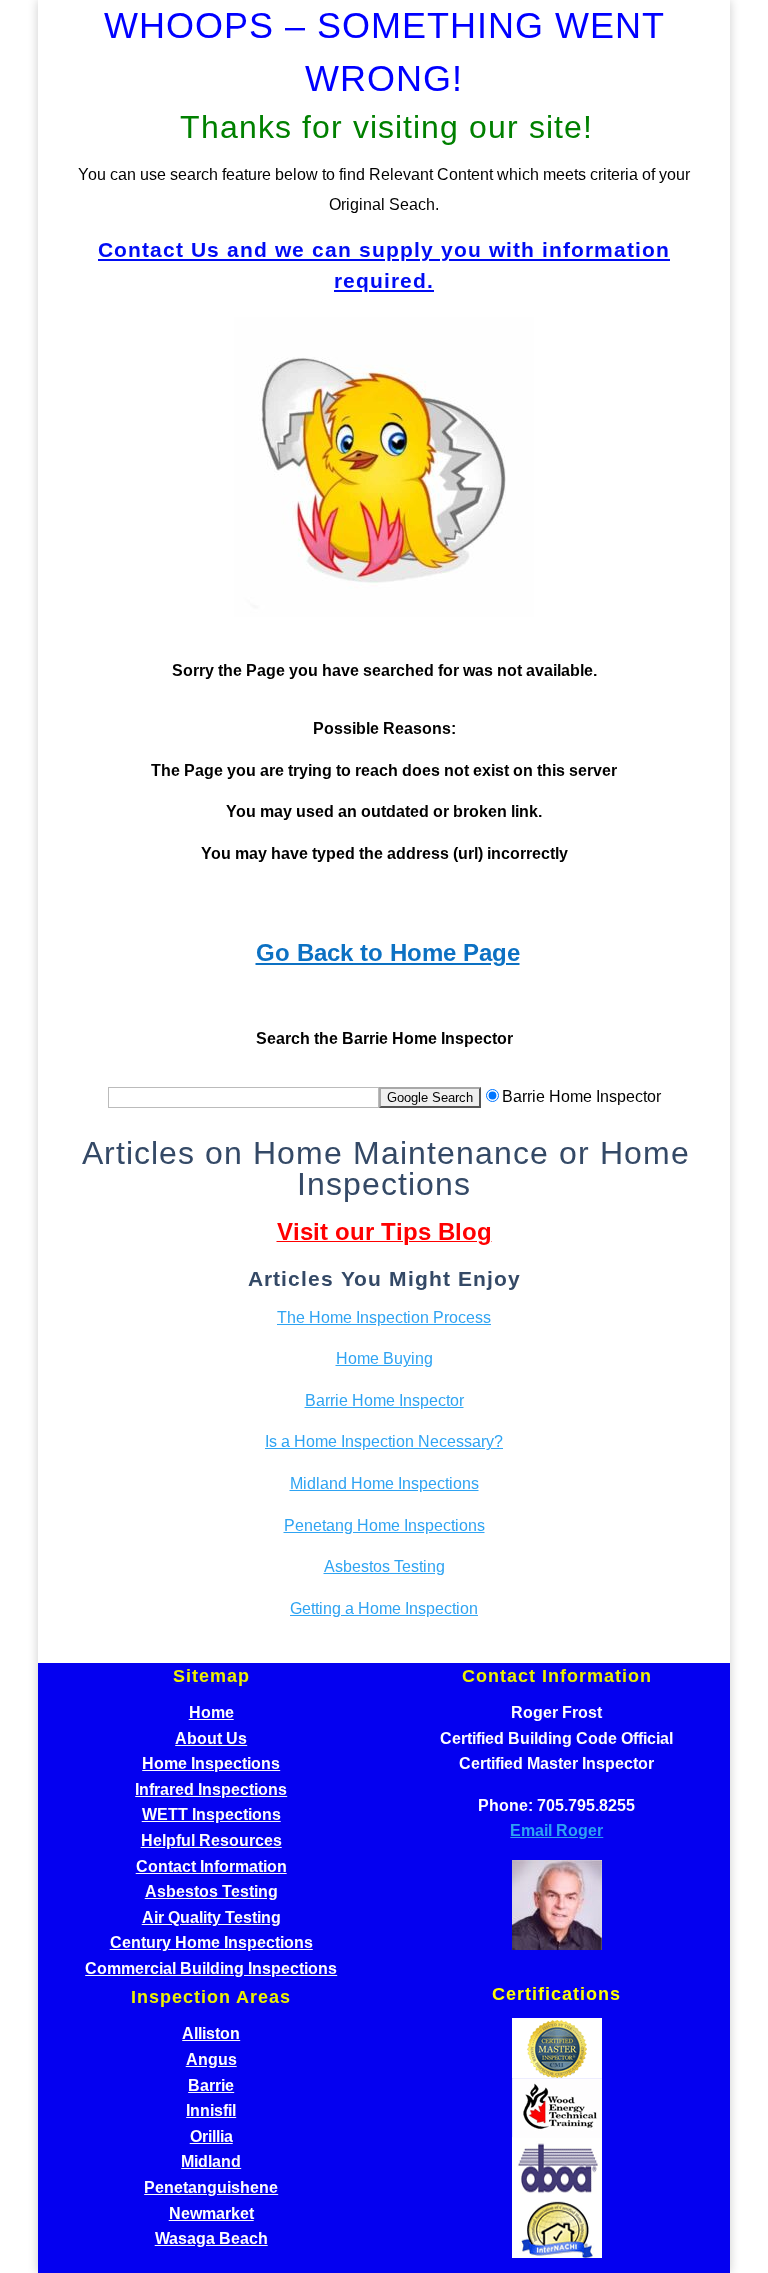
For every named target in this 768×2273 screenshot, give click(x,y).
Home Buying (384, 1358)
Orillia (211, 2136)
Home (211, 1712)
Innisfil (211, 2110)
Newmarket (211, 2213)
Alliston (211, 2033)
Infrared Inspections (211, 1789)
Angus (211, 2059)
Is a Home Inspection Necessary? (384, 1441)
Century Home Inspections (211, 1942)
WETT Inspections (211, 1814)
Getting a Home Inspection (384, 1608)
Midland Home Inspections (384, 1483)
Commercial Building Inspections (211, 1968)
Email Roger (556, 1830)
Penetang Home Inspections (384, 1525)
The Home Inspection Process (384, 1317)
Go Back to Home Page (388, 952)
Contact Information (211, 1866)
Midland (211, 2161)
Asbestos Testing (384, 1566)
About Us (211, 1738)
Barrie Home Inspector (384, 1400)
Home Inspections (211, 1763)
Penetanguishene (211, 2187)
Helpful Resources (211, 1840)
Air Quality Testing (211, 1917)
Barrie (211, 2085)
